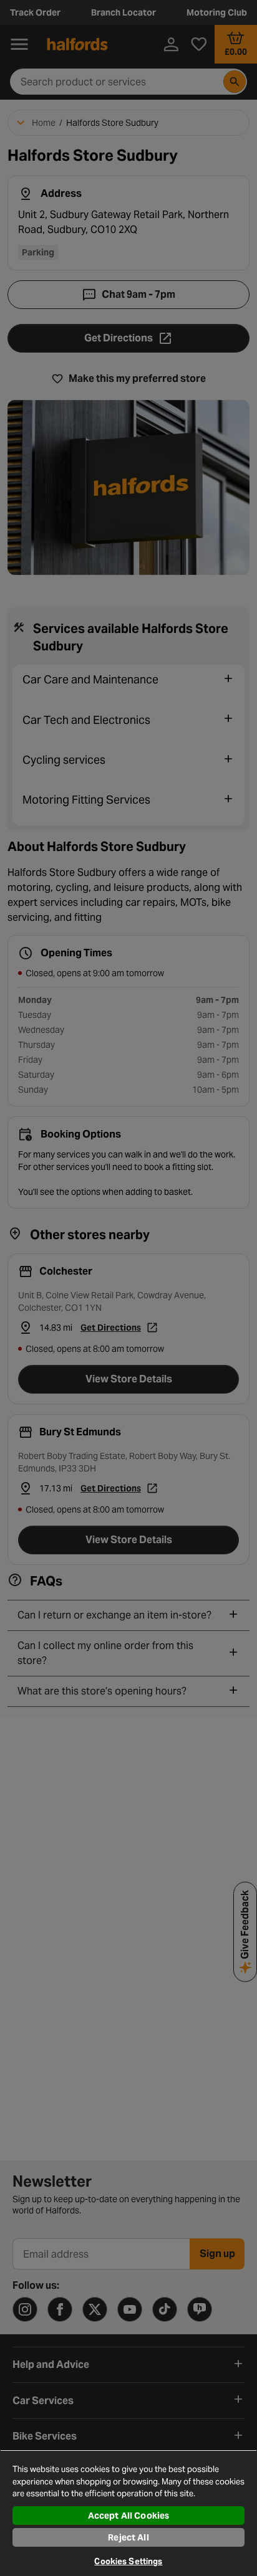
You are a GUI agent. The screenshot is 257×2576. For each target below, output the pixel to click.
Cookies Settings (128, 2561)
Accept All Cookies (129, 2516)
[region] (128, 2513)
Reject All (128, 2537)
